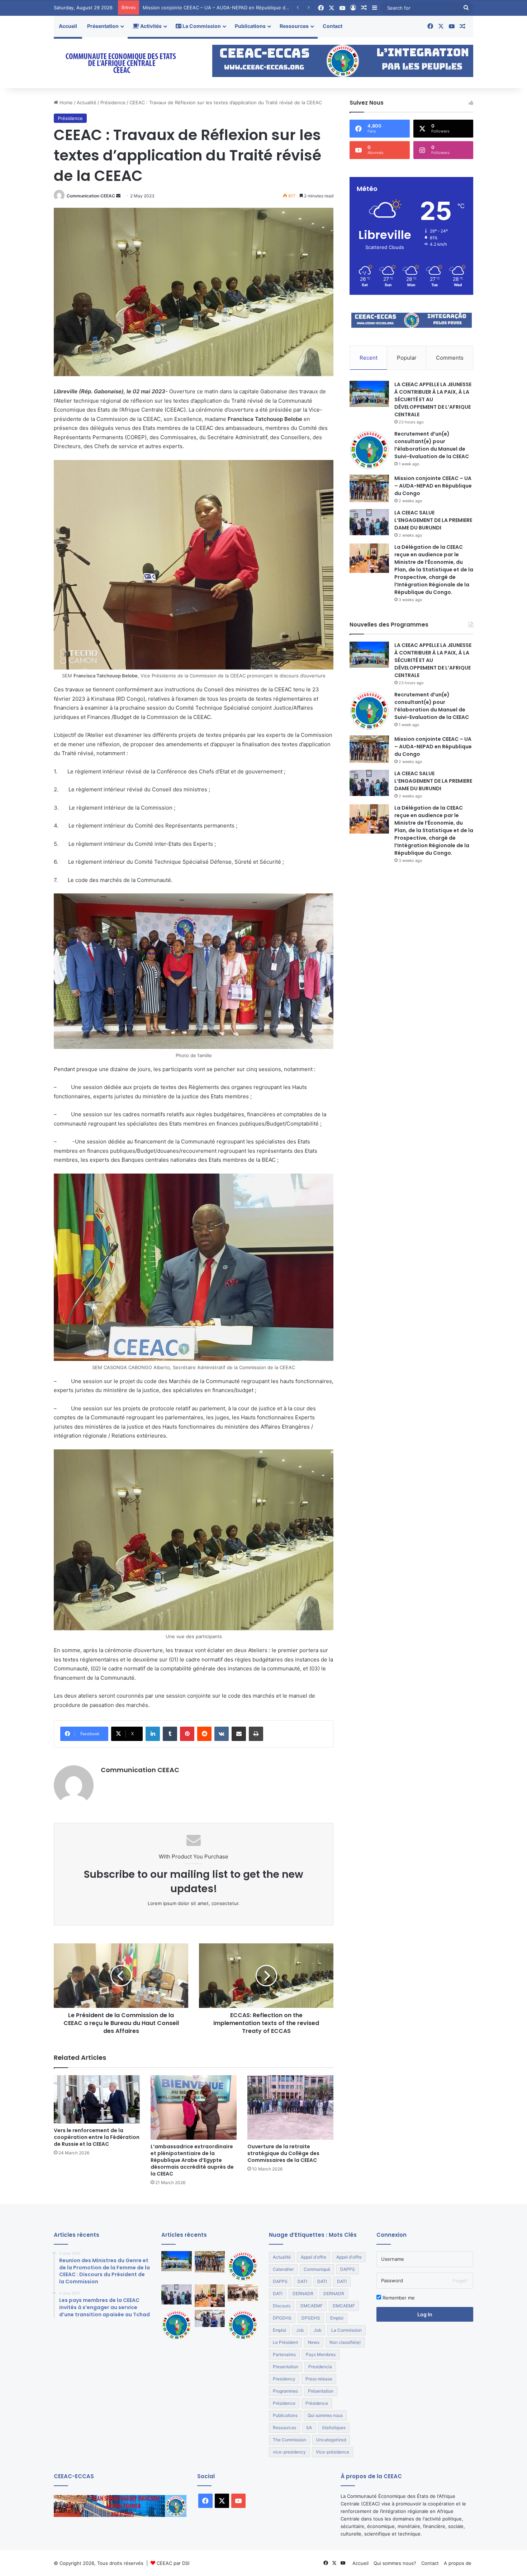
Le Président (285, 2342)
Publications (250, 26)
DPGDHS (282, 2318)
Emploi (337, 2318)
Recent (369, 358)
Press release (319, 2379)
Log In (425, 2314)
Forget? (460, 2281)
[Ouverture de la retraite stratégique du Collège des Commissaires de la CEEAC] (290, 2107)
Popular (407, 358)
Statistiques (334, 2428)
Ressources (294, 26)
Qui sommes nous (325, 2415)
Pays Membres (321, 2354)
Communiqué (317, 2269)
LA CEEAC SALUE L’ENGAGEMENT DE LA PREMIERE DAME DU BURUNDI (224, 8)
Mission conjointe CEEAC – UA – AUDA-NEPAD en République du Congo (433, 486)
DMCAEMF (312, 2306)
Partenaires (284, 2354)
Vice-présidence (333, 2452)
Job (300, 2330)
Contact (333, 26)
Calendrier (283, 2269)
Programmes (285, 2391)
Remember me (398, 2298)
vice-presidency (289, 2452)
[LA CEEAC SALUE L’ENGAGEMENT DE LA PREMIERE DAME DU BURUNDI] (369, 522)
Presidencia (320, 2367)
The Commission (289, 2440)
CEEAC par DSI (173, 2563)
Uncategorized (331, 2440)
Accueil (68, 26)
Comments (450, 358)
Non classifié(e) (345, 2342)
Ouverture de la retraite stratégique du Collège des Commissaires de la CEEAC (283, 2153)
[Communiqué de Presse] (177, 2325)
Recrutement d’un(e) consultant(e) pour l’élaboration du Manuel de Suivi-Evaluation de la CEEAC (432, 445)
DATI (302, 2281)
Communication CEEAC (91, 196)
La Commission (201, 26)
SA (309, 2428)
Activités (150, 26)
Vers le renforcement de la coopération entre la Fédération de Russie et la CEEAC (97, 2137)
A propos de (458, 2563)
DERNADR (303, 2294)
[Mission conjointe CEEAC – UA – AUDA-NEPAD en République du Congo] (369, 489)
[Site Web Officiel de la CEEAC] (120, 63)
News (314, 2342)
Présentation (103, 26)
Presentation (286, 2367)
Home (65, 102)
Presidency (284, 2379)
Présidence (113, 102)
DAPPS (348, 2269)
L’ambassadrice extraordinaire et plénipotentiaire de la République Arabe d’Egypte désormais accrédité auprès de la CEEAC (192, 2160)
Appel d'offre (314, 2257)
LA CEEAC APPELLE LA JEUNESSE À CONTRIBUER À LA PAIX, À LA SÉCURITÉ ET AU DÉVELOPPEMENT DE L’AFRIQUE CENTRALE (433, 399)
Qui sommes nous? (395, 2563)
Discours (282, 2306)
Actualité (87, 102)
